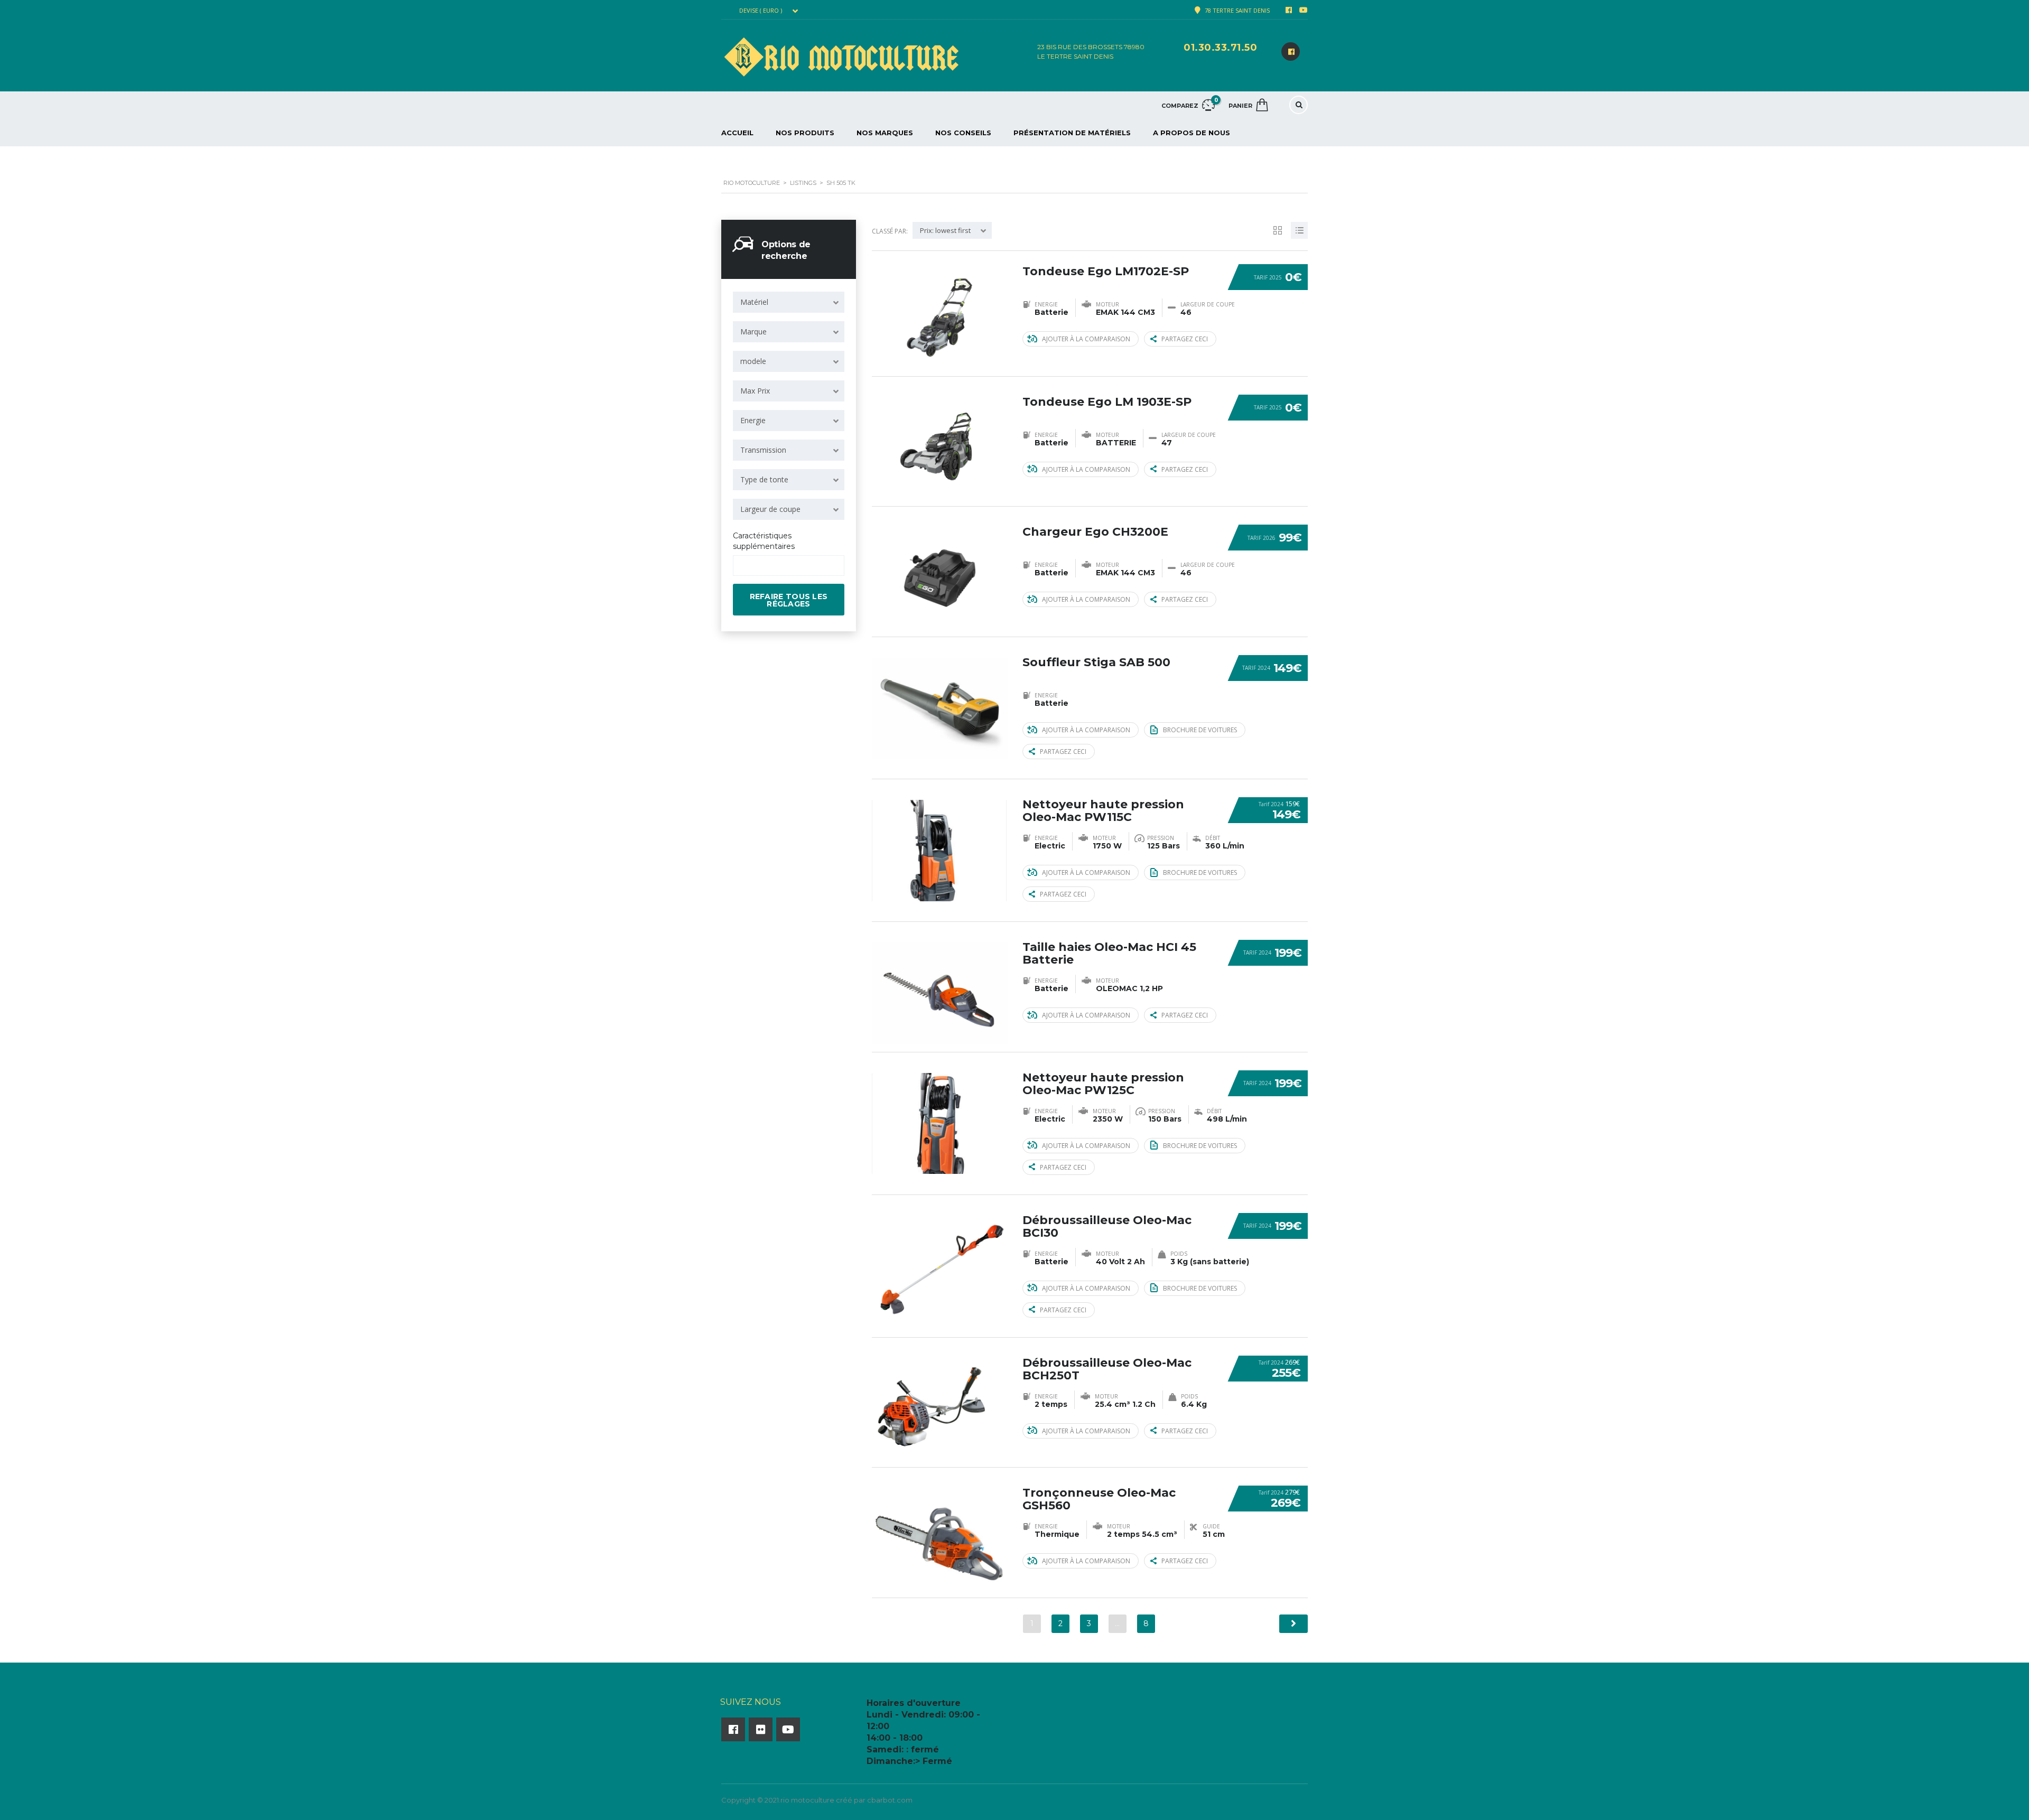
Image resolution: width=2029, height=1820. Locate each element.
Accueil (737, 133)
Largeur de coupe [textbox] (770, 509)
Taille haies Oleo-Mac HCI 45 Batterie (1109, 953)
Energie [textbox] (753, 420)
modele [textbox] (753, 361)
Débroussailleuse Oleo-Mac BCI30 (1107, 1226)
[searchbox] (745, 566)
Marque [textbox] (753, 332)
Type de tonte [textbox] (764, 479)
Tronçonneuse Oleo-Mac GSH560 (1099, 1499)
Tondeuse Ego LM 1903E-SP (1107, 402)
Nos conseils (963, 133)
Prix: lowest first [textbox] (945, 230)
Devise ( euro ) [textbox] (761, 11)
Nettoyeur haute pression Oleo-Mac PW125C (1103, 1084)
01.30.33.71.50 (1220, 48)
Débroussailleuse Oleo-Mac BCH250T (1107, 1369)
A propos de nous (1192, 133)
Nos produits (805, 133)
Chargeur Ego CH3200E (1095, 532)
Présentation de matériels (1072, 133)
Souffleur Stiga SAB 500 (1096, 662)
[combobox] (767, 11)
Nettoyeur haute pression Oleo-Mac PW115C (1103, 811)
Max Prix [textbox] (755, 391)
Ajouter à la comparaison (1086, 339)
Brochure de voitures (1200, 730)
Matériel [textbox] (754, 302)
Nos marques (885, 133)
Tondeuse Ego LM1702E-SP (1106, 271)
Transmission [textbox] (763, 450)
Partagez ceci (1185, 339)
